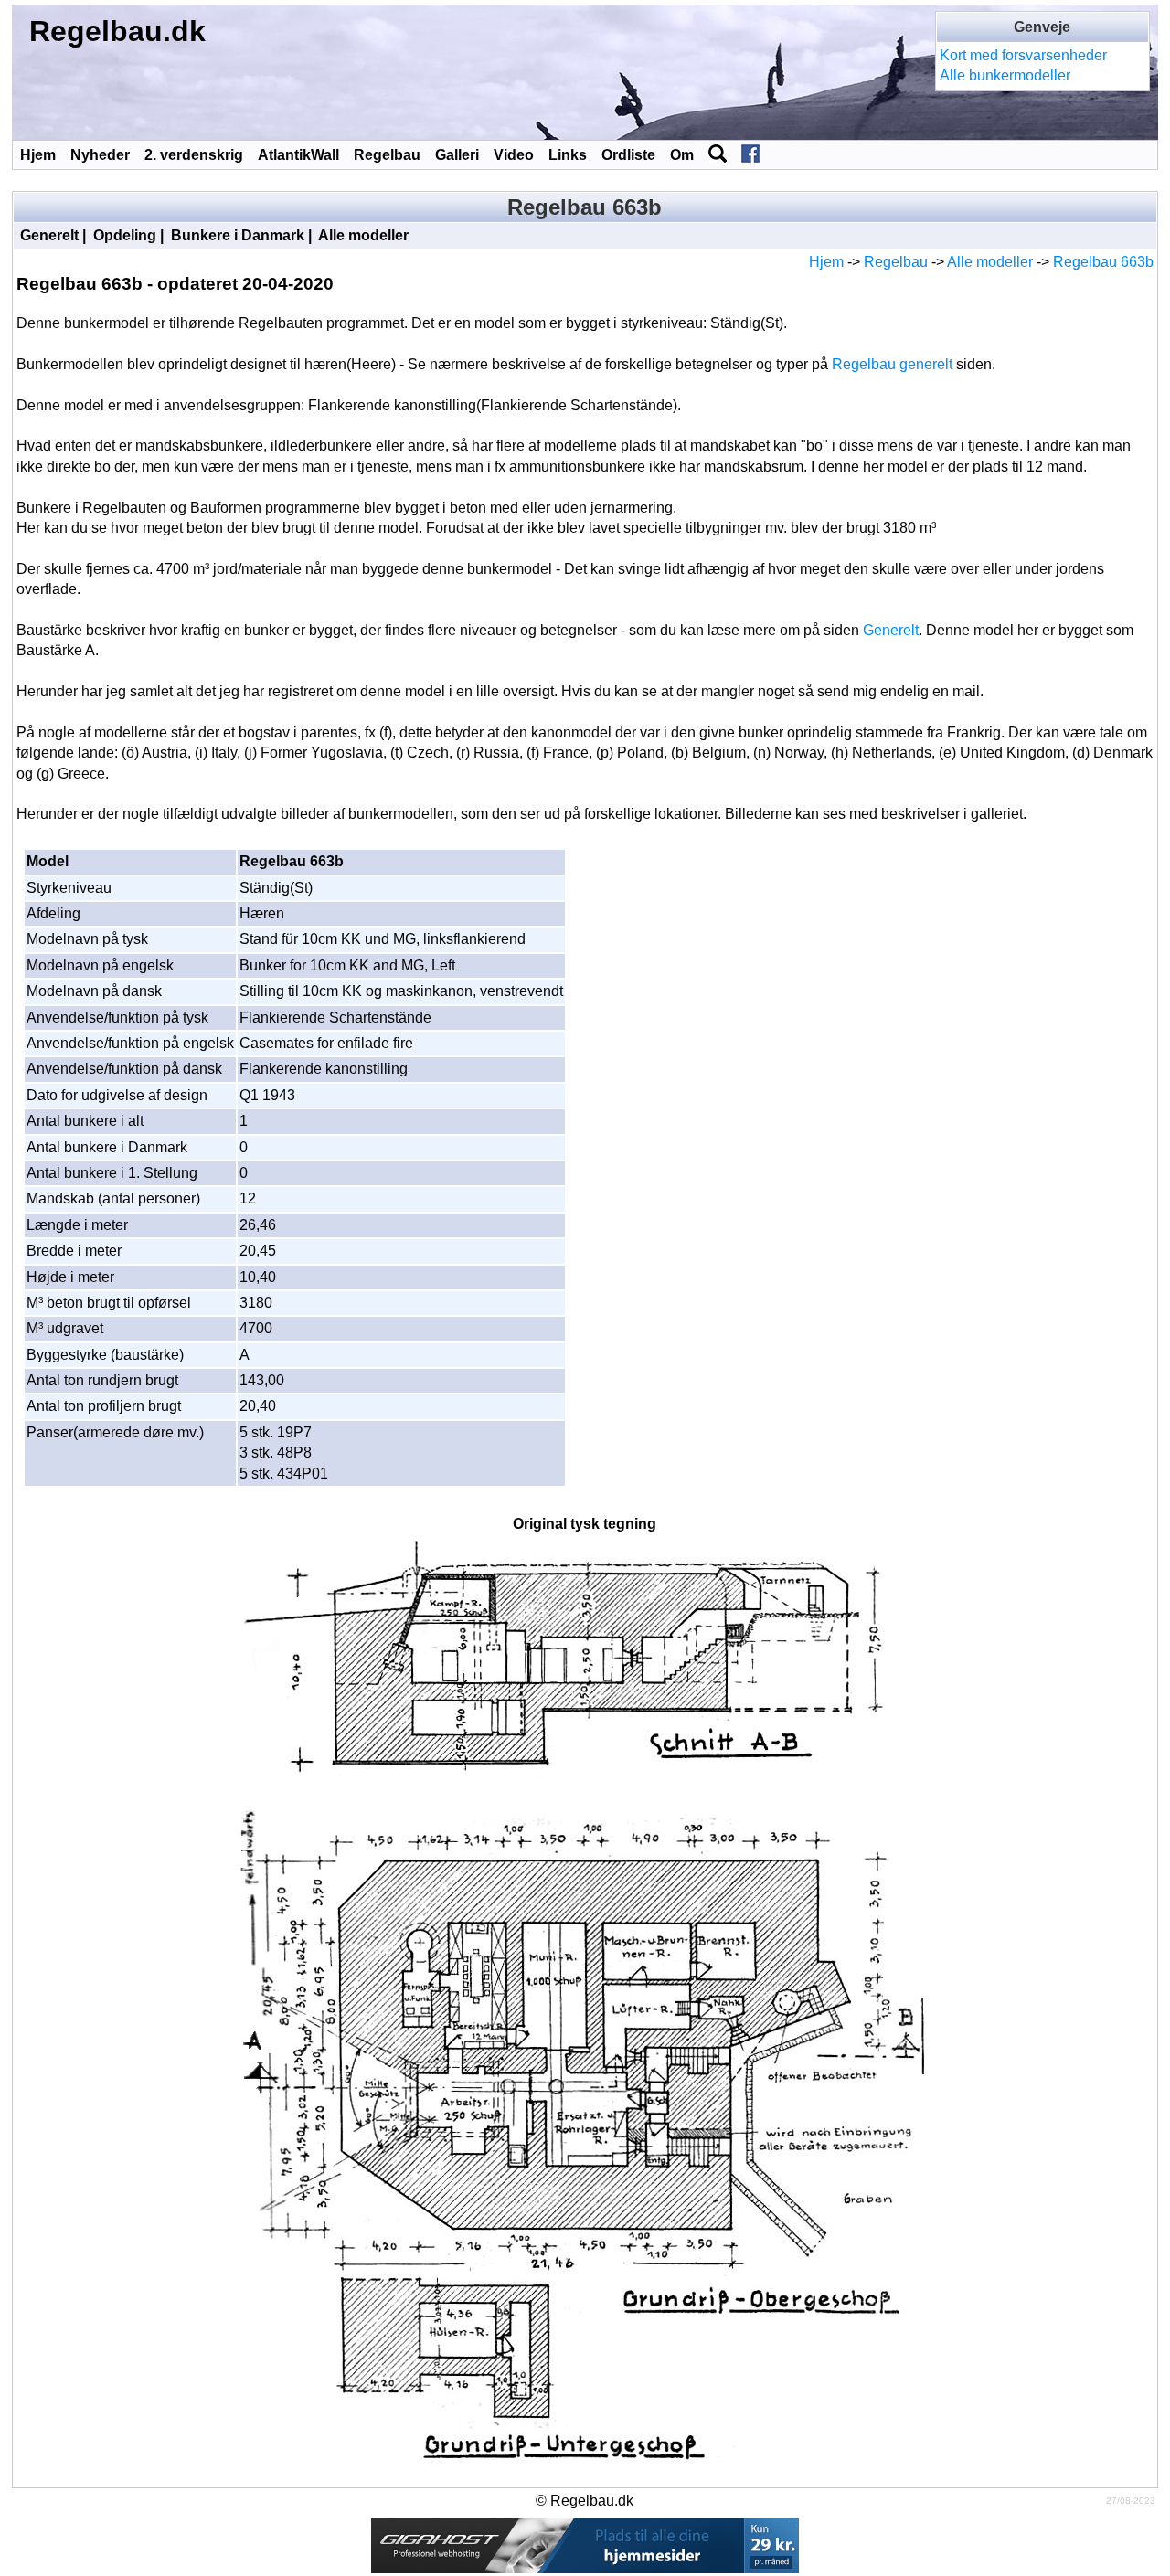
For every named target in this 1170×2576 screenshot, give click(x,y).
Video (514, 155)
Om (682, 155)
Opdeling (125, 235)
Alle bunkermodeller (1005, 75)
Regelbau (387, 155)
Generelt (49, 235)
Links (568, 155)
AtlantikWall (298, 155)
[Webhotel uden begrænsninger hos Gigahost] (585, 2544)
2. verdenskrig (194, 155)
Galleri (457, 155)
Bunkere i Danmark (238, 235)
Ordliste (628, 155)
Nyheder (100, 155)
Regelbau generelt (892, 364)
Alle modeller (363, 235)
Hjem (38, 155)
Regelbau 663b (1103, 262)
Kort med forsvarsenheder (1023, 55)
